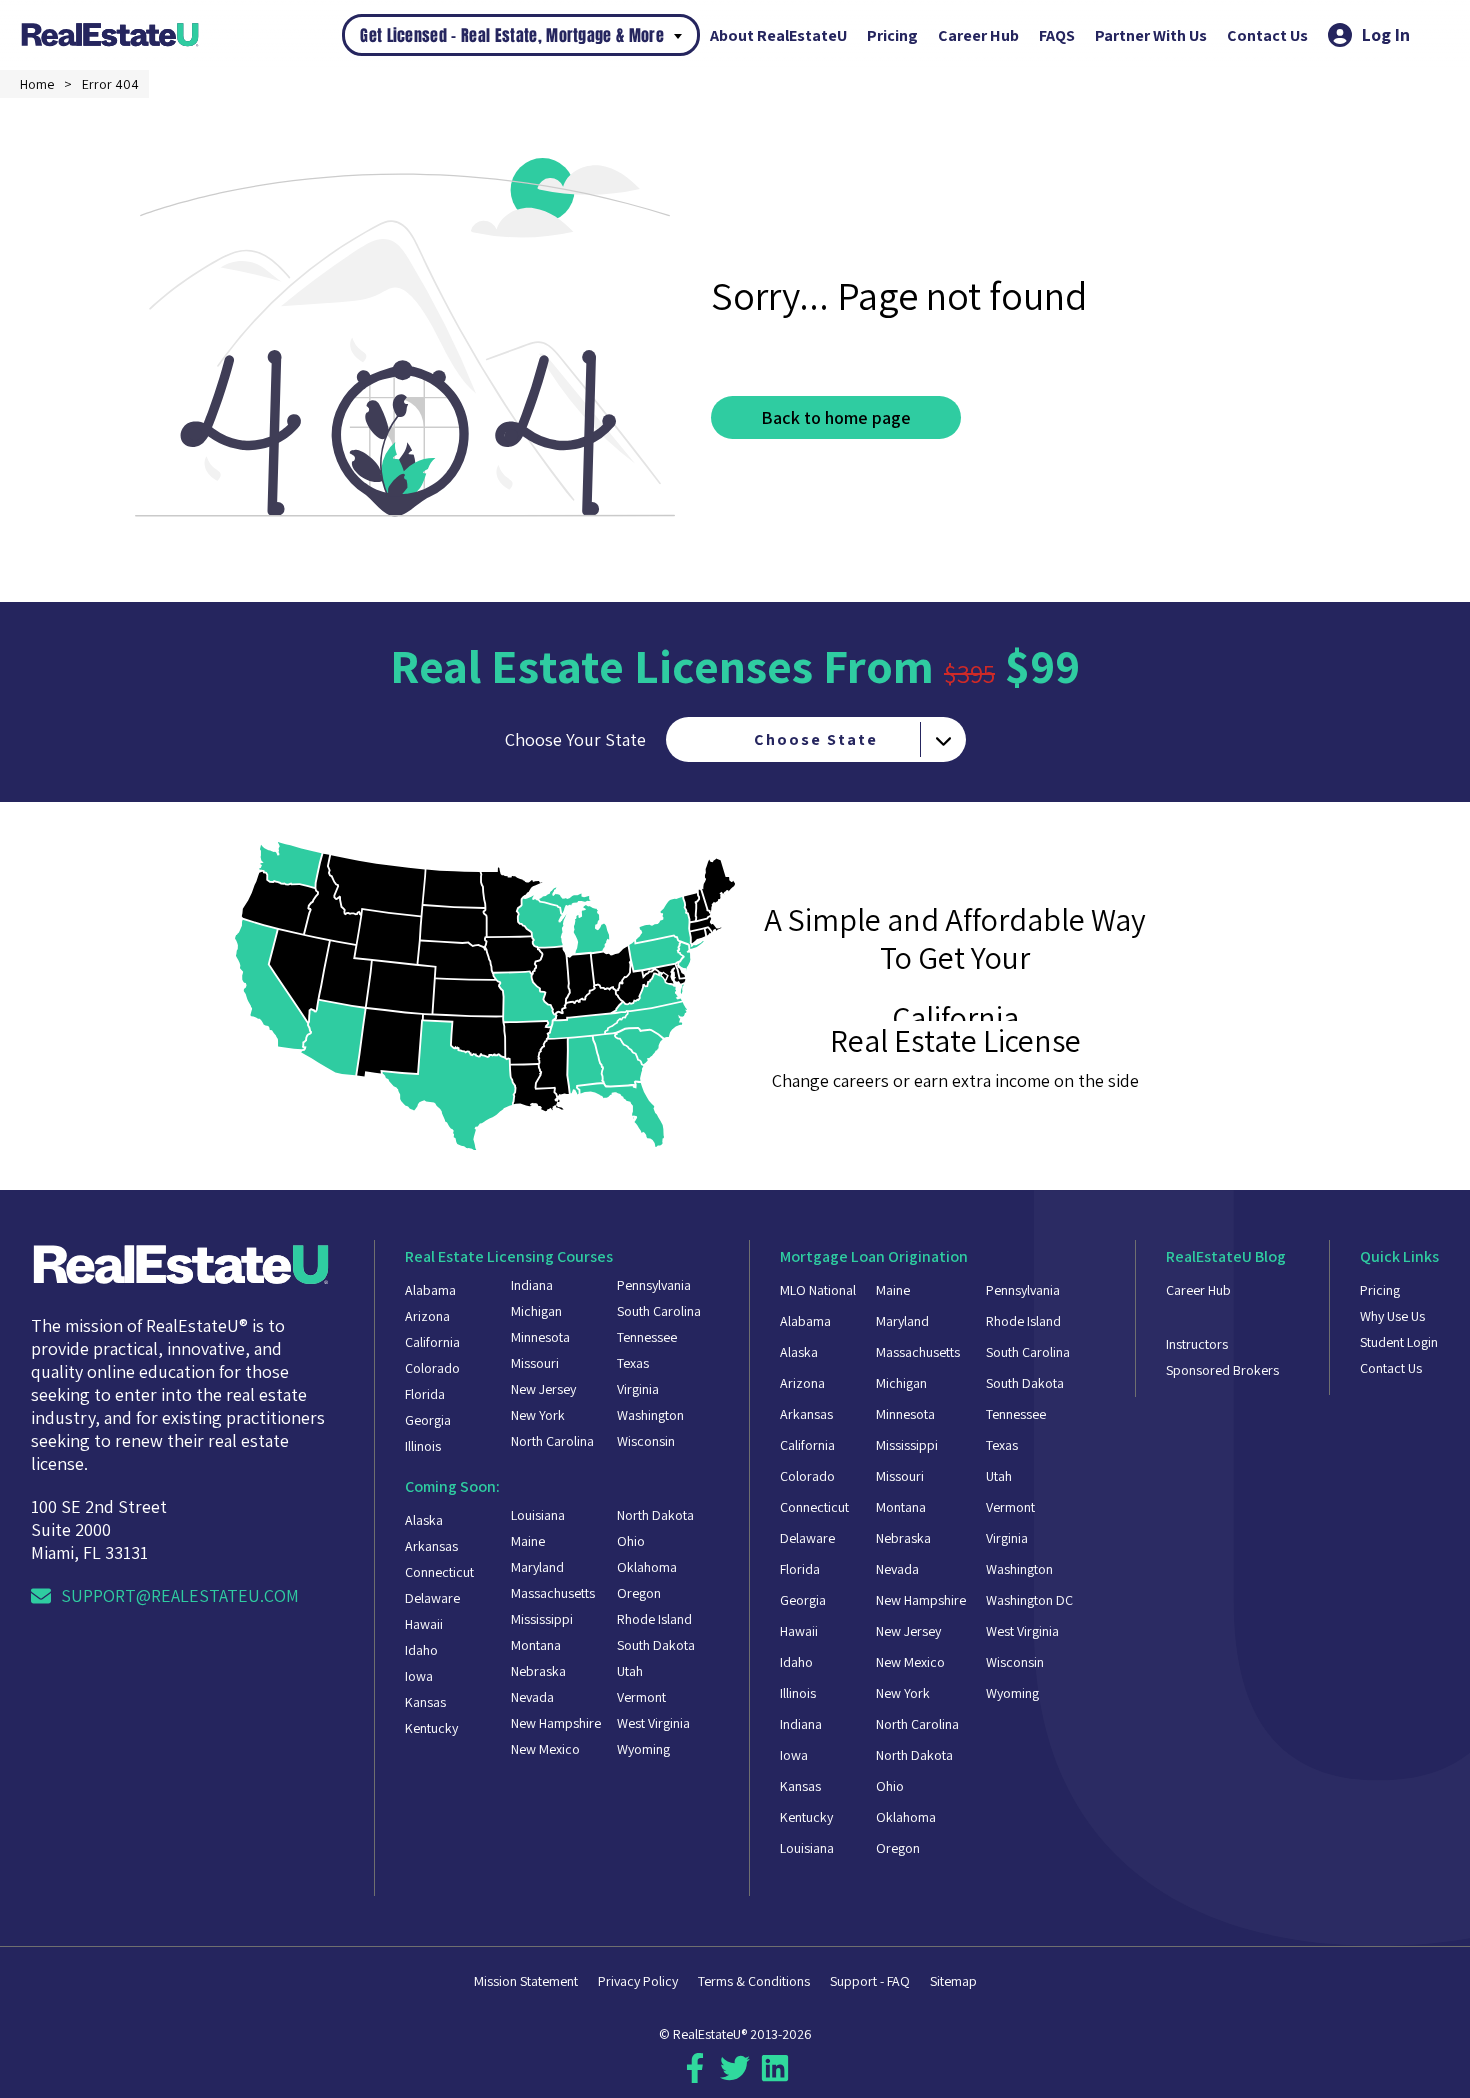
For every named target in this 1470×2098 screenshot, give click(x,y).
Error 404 (110, 84)
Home (37, 84)
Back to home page (836, 417)
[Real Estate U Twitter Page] (735, 2076)
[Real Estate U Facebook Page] (695, 2076)
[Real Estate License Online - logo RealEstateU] (181, 34)
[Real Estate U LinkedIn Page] (775, 2076)
